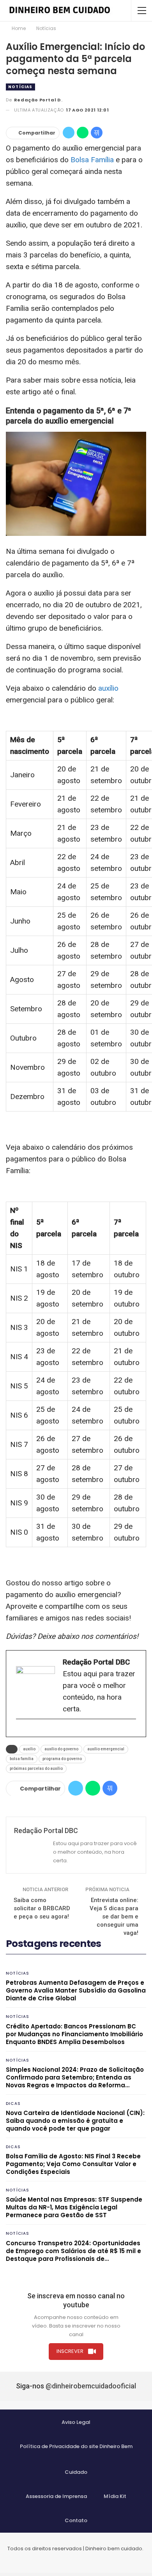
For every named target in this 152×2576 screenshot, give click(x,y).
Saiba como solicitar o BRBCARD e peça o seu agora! (42, 1908)
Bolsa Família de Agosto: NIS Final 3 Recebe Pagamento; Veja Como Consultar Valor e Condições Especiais (73, 2164)
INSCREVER (70, 2351)
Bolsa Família (92, 160)
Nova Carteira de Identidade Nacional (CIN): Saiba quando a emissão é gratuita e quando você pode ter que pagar (75, 2121)
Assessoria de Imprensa (56, 2496)
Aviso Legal (76, 2422)
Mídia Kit (115, 2496)
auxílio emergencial (106, 1749)
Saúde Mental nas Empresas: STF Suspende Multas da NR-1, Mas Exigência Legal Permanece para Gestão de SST (74, 2207)
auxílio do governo (61, 1749)
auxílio (108, 688)
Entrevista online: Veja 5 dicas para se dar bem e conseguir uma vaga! (114, 1916)
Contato (76, 2520)
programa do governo (62, 1759)
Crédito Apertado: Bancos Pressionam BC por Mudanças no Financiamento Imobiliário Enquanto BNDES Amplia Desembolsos (74, 2034)
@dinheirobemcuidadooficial (91, 2386)
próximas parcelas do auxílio (36, 1768)
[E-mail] (20, 1732)
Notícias (20, 87)
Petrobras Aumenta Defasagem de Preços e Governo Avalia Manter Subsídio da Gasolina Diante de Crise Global (76, 1990)
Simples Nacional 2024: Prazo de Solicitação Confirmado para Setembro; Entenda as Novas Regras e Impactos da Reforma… (75, 2077)
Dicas (13, 2104)
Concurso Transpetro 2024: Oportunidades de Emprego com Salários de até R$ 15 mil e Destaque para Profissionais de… (73, 2251)
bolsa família (22, 1759)
